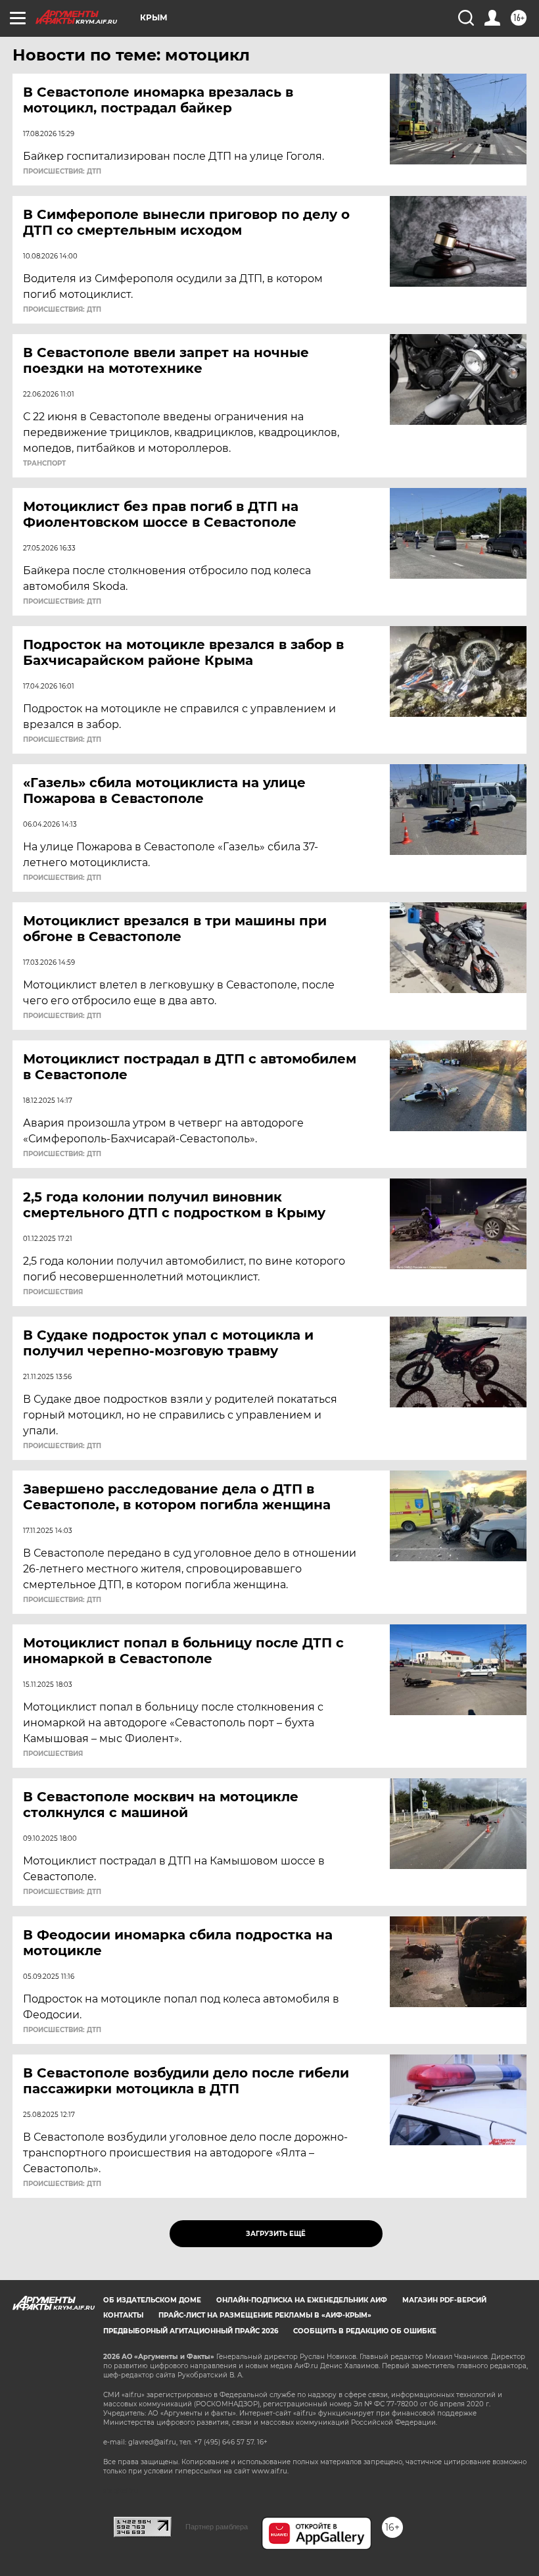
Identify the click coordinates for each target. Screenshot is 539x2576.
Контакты (123, 2315)
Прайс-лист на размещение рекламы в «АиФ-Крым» (265, 2315)
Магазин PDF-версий (444, 2300)
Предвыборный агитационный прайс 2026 (191, 2331)
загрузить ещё (276, 2234)
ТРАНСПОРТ (44, 464)
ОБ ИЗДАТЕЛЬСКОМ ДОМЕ (152, 2300)
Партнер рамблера (217, 2527)
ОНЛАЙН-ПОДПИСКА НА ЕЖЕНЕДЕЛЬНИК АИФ (302, 2300)
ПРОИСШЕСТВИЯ (53, 1292)
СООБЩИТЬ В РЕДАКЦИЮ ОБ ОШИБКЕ (365, 2331)
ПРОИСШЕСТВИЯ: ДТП (62, 172)
